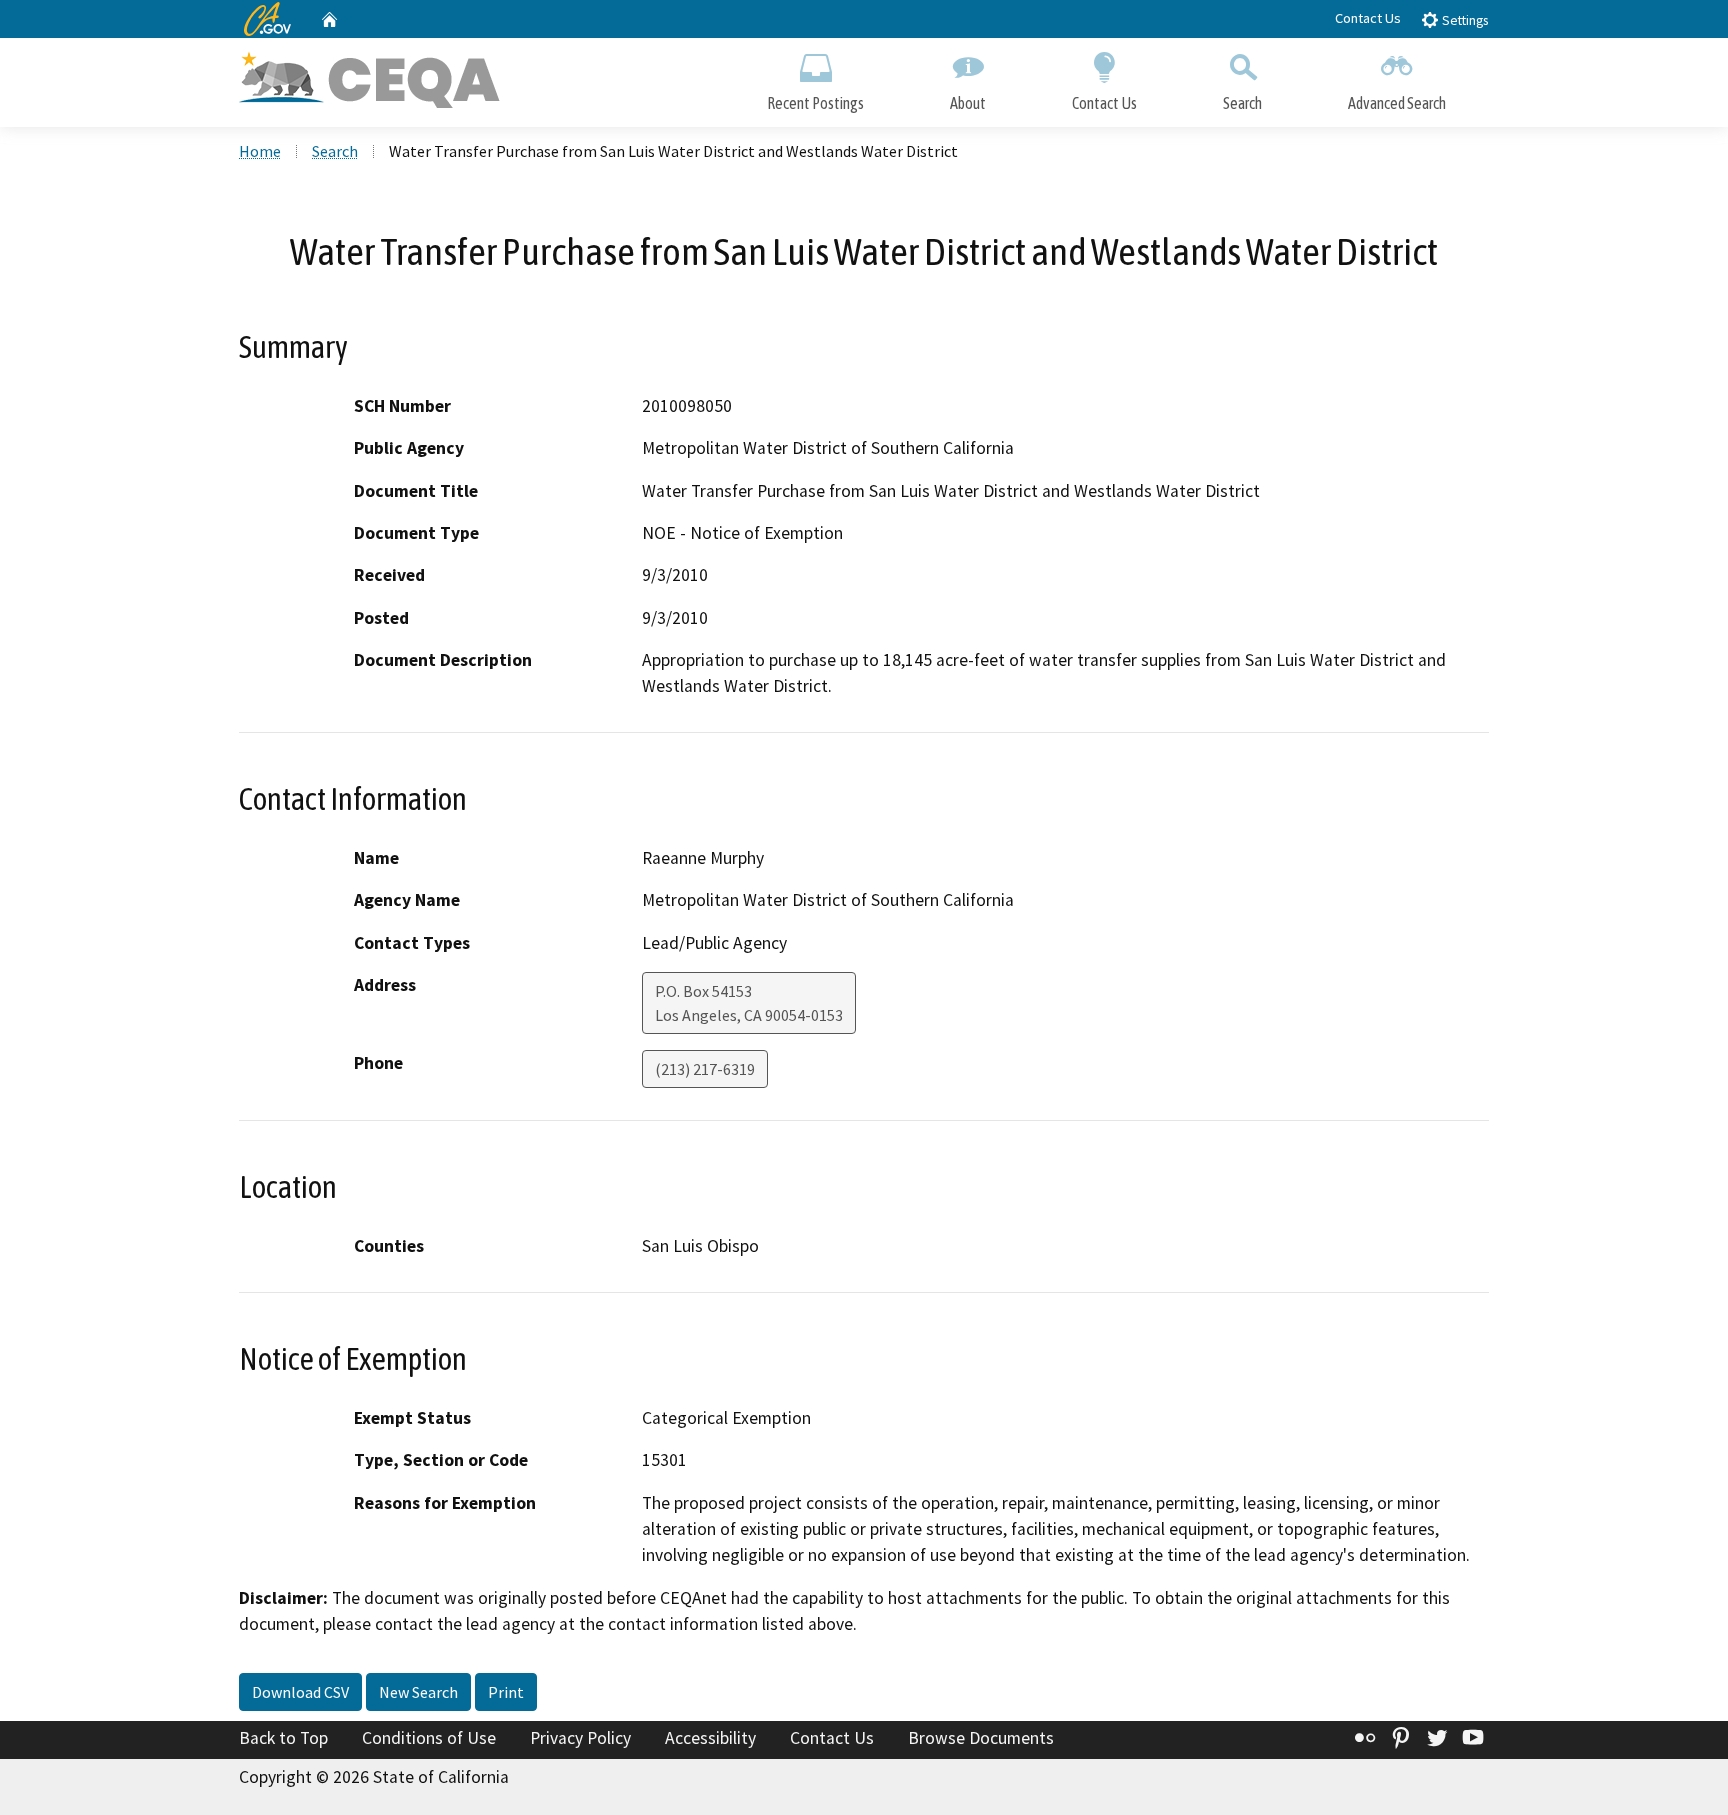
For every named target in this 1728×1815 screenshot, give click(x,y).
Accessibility (710, 1738)
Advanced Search (1397, 103)
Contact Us (1368, 18)
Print (506, 1692)
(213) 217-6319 (705, 1069)
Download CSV (300, 1692)
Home (260, 151)
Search (1242, 103)
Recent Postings (815, 103)
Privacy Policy (580, 1738)
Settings (1463, 20)
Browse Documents (981, 1738)
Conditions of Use (429, 1738)
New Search (418, 1692)
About (968, 103)
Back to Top (283, 1738)
